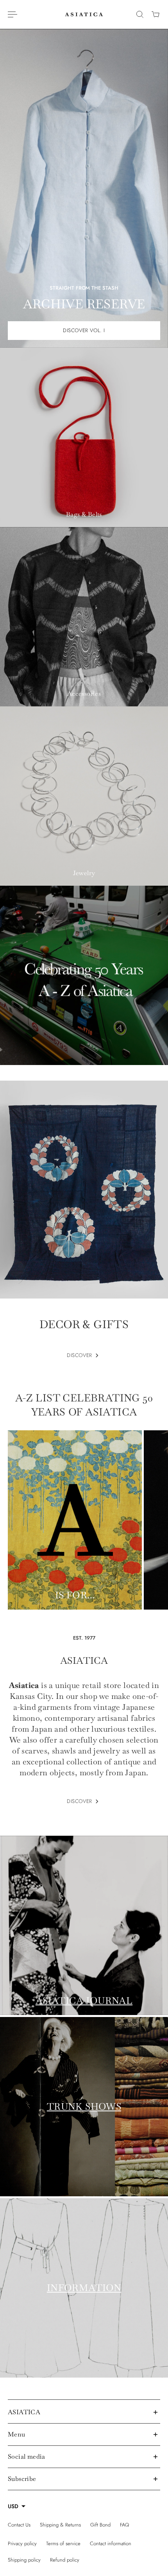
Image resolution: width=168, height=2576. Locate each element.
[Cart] (155, 14)
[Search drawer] (140, 14)
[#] (84, 975)
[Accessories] (84, 617)
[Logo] (84, 14)
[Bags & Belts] (84, 437)
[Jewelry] (84, 796)
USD (13, 2506)
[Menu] (13, 14)
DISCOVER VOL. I (84, 330)
